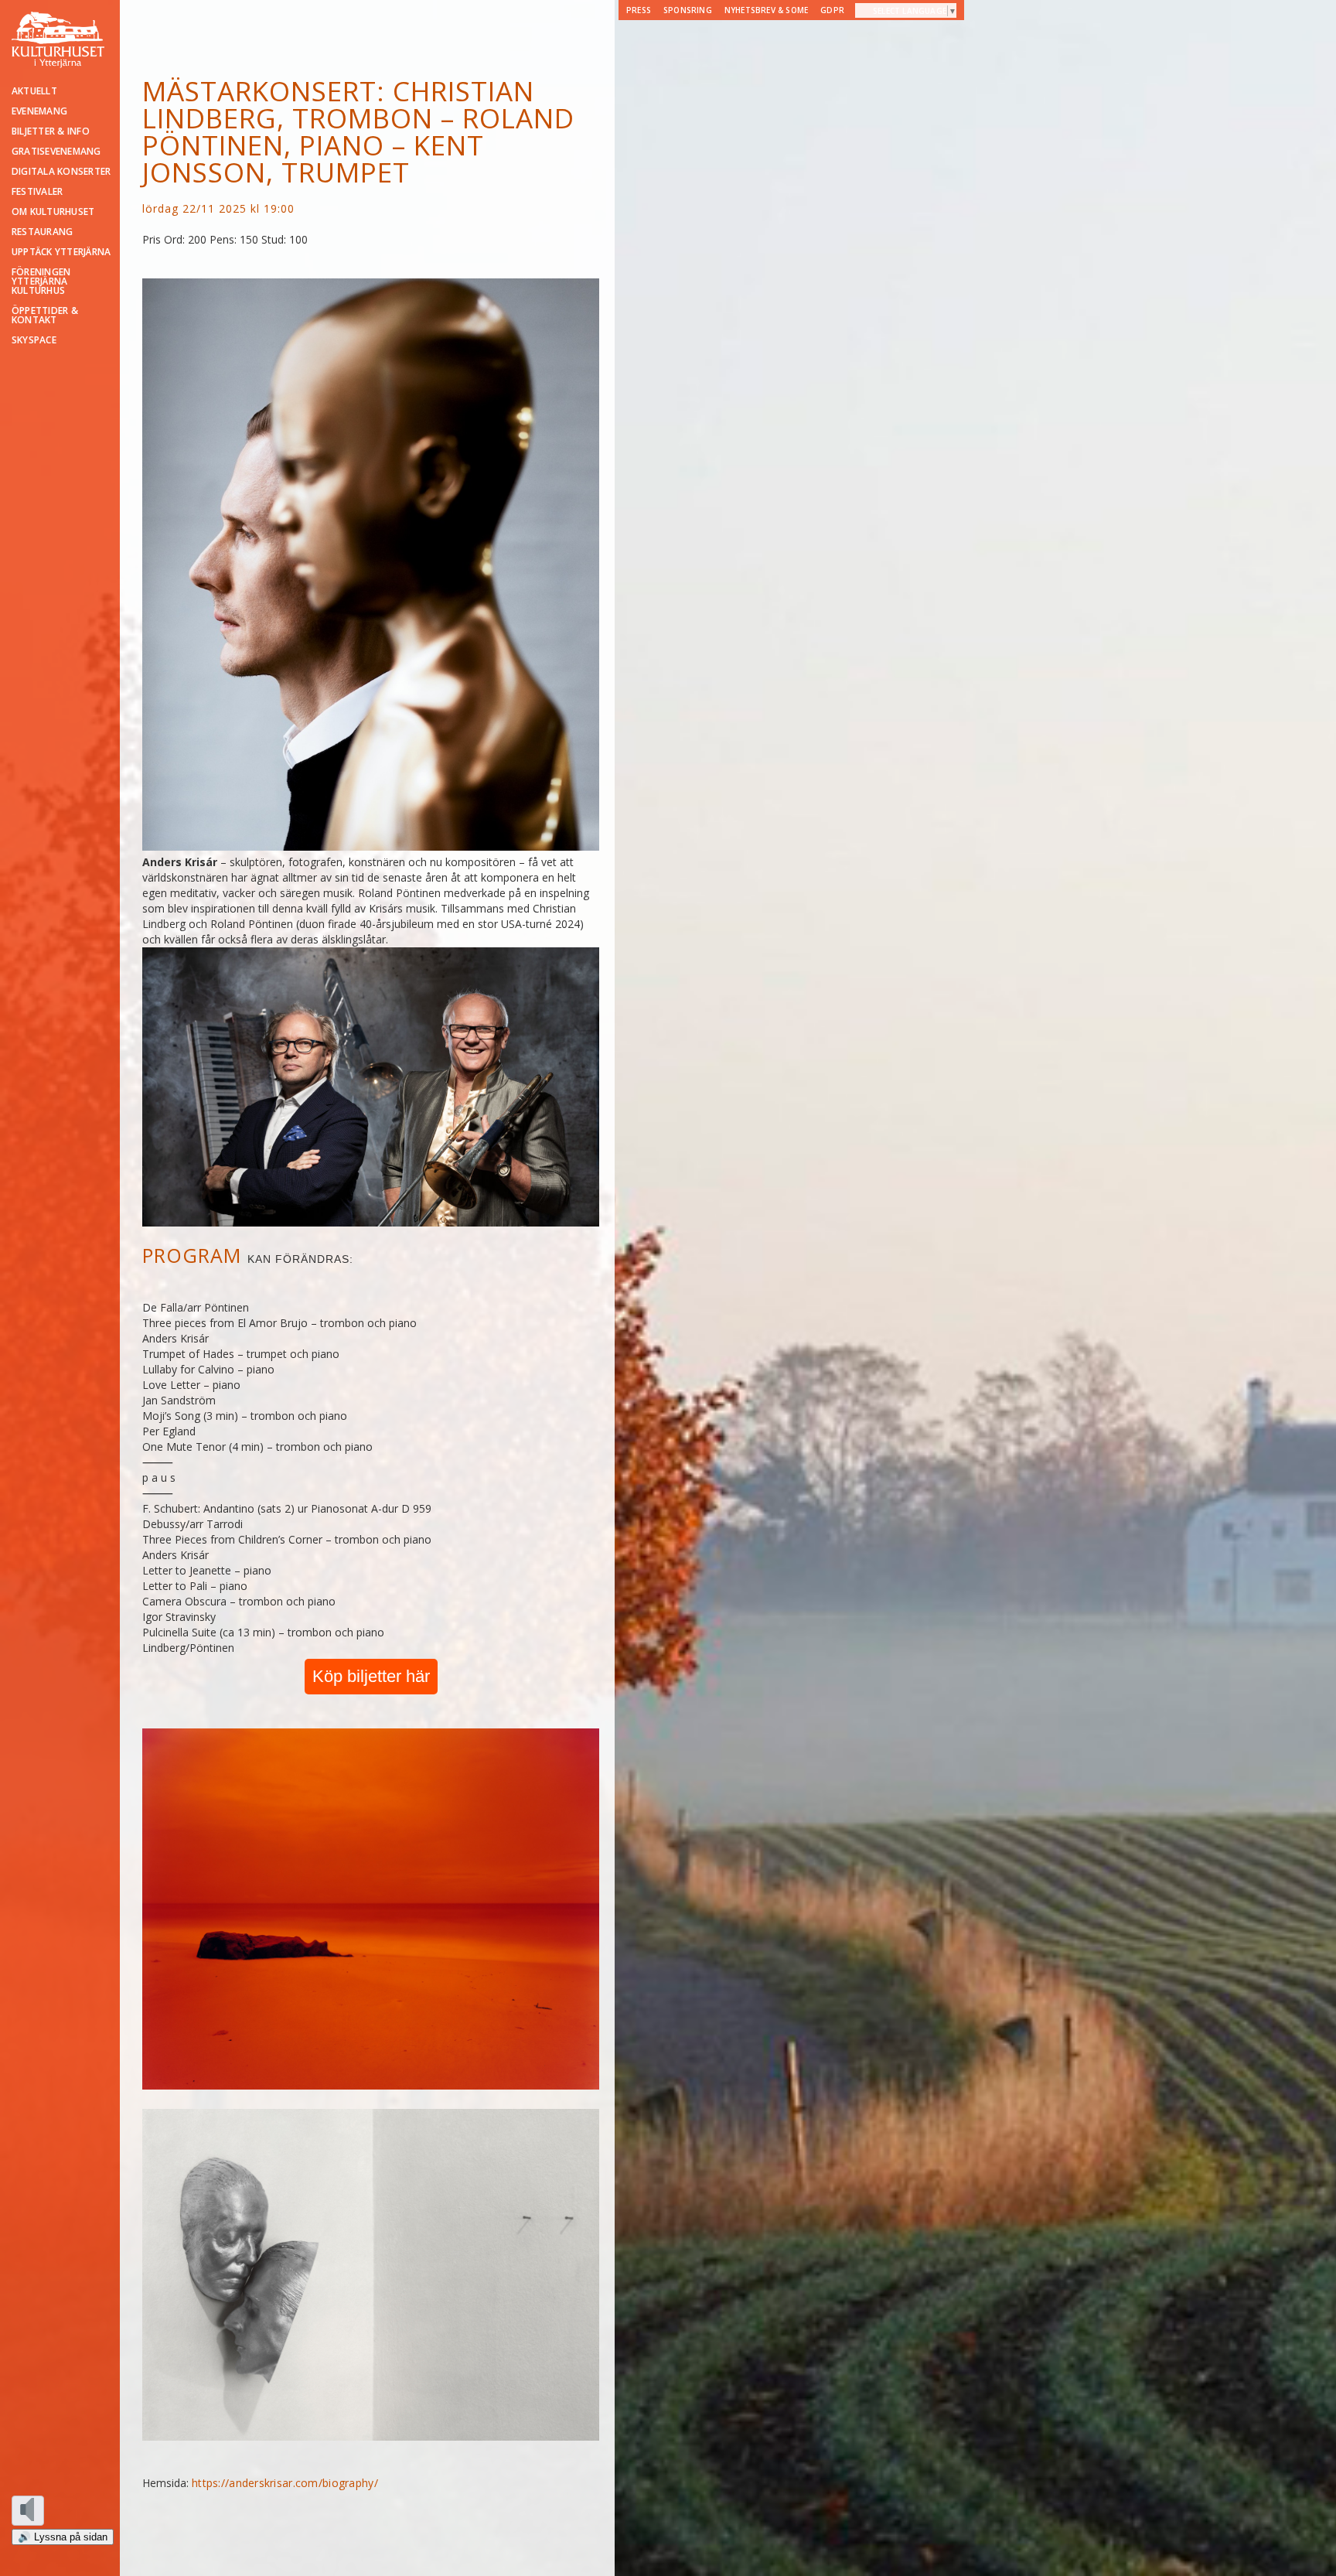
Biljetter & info (51, 131)
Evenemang (39, 111)
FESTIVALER (37, 192)
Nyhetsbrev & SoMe (766, 10)
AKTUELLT (34, 91)
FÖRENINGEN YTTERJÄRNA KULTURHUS (41, 281)
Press (639, 10)
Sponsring (688, 10)
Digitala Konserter (61, 172)
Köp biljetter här (371, 1676)
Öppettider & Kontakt (45, 316)
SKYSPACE (34, 340)
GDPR (832, 10)
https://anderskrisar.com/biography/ (285, 2483)
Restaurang (42, 232)
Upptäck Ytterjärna (61, 252)
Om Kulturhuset (53, 212)
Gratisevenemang (56, 152)
